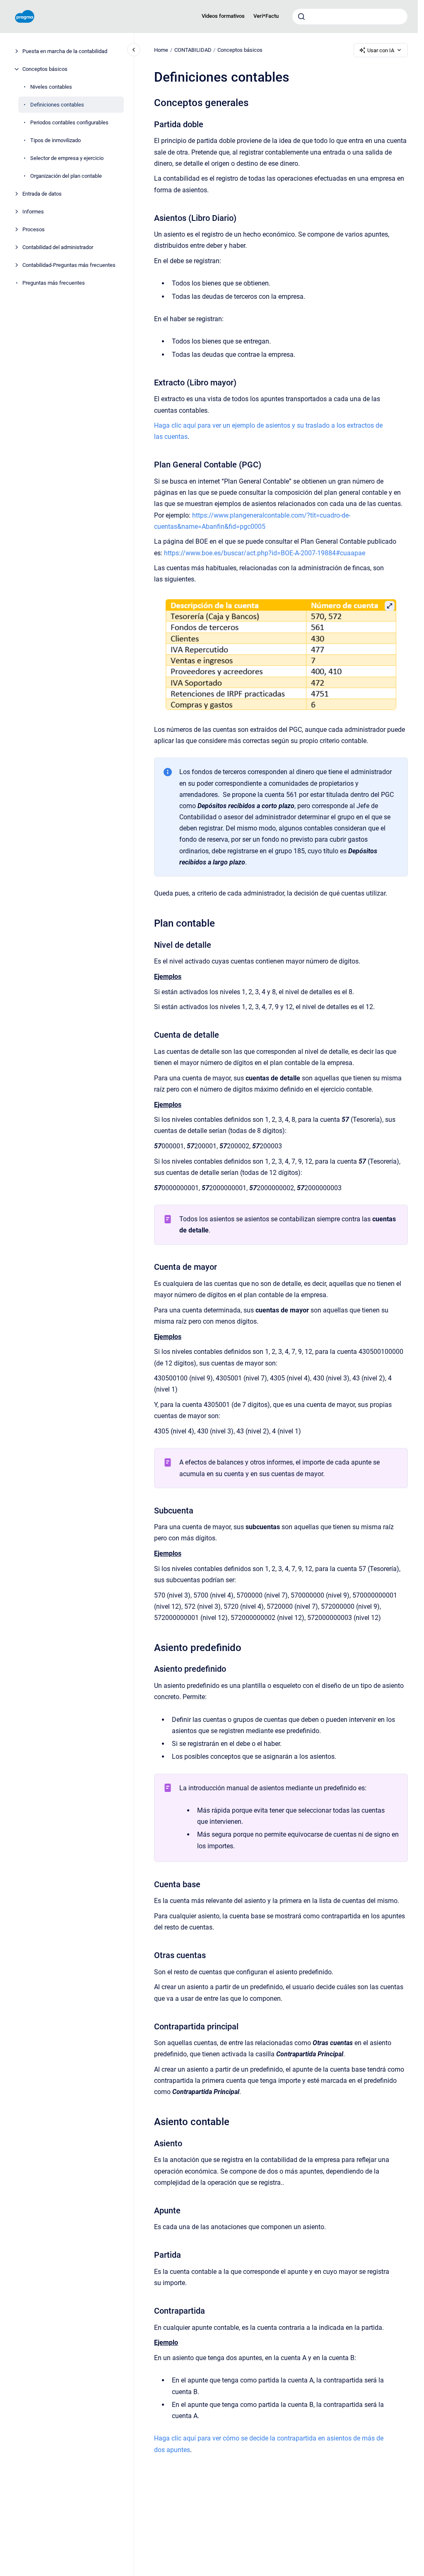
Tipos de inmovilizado (55, 140)
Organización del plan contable (66, 176)
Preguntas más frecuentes (54, 283)
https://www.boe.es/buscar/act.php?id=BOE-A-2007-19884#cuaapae (265, 553)
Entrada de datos (42, 194)
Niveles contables (51, 87)
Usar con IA (381, 50)
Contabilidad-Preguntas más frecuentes (69, 265)
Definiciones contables (57, 105)
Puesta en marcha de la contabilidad (65, 51)
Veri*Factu (266, 16)
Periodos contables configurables (69, 122)
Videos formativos (223, 16)
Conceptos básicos (45, 69)
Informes (33, 212)
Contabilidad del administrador (58, 247)
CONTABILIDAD (193, 50)
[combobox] (350, 17)
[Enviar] (301, 17)
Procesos (34, 229)
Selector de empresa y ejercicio (67, 158)
